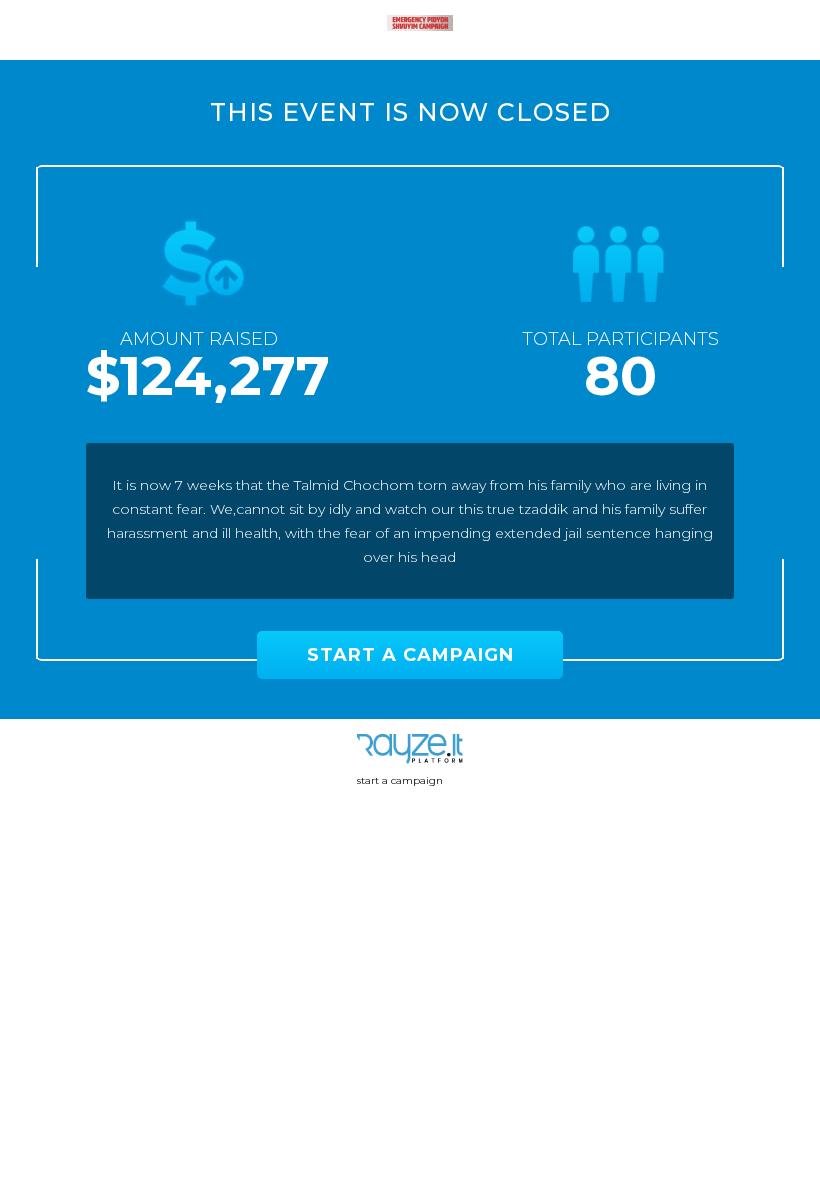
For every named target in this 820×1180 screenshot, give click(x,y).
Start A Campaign (410, 655)
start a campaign (400, 780)
